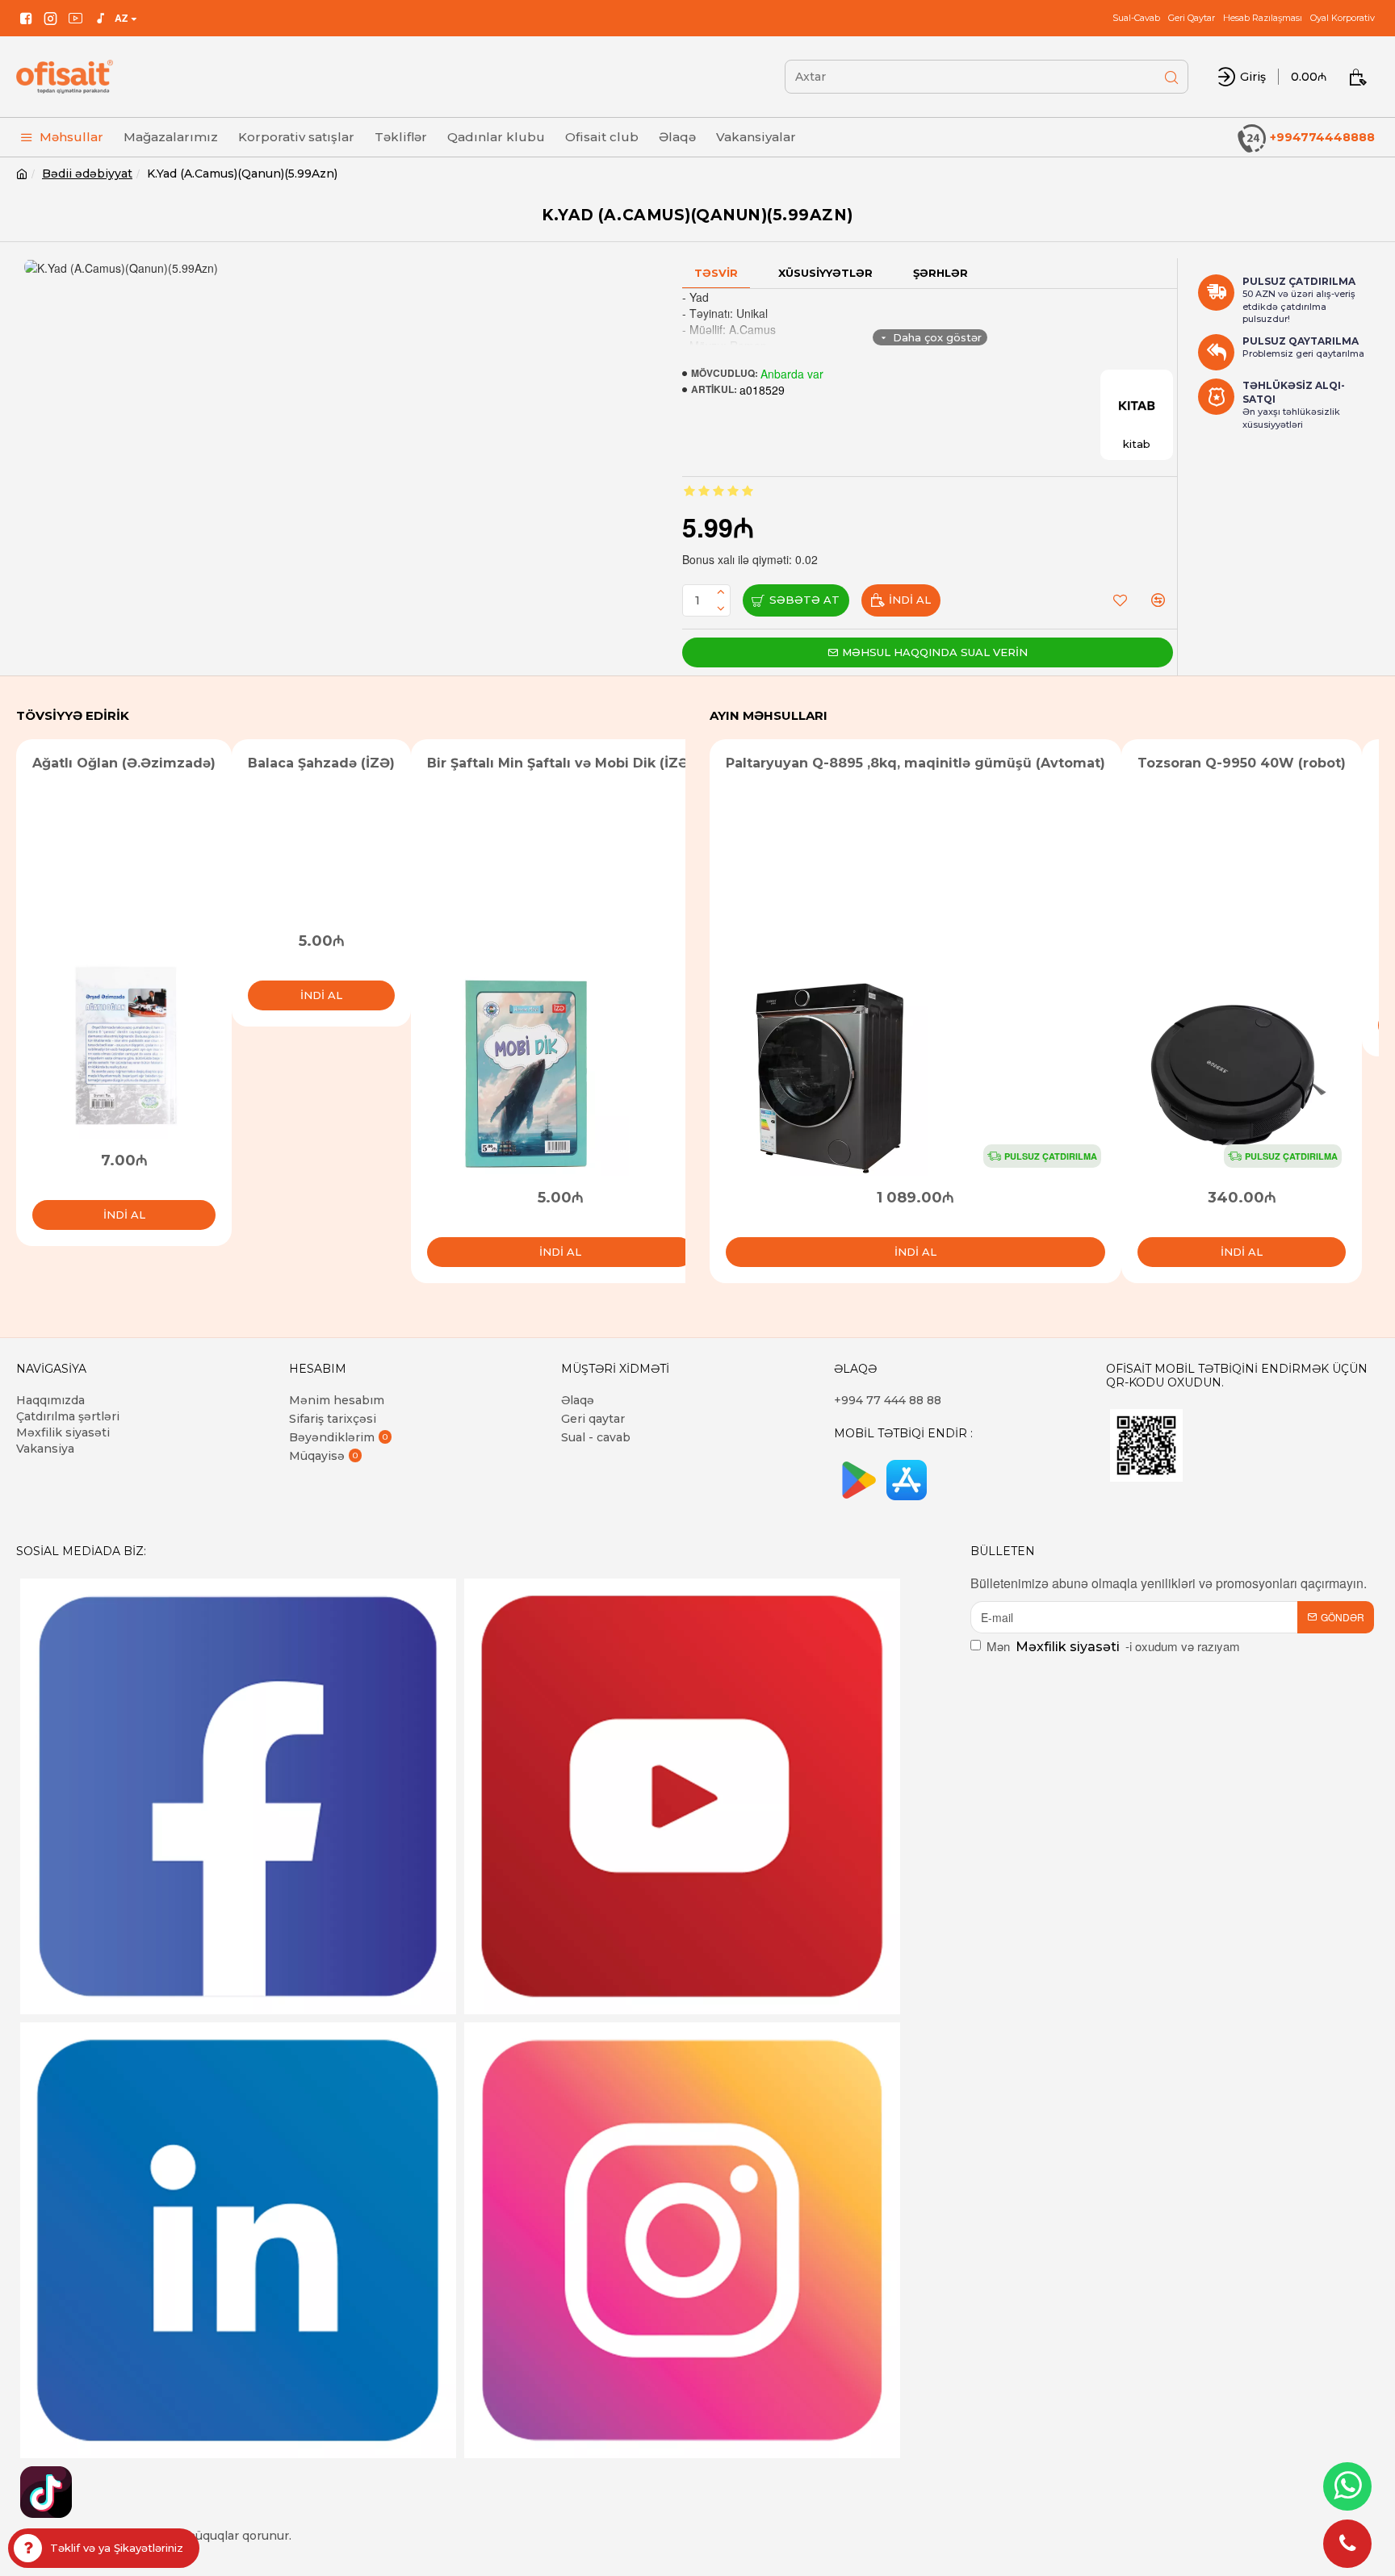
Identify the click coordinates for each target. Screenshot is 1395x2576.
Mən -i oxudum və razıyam (1113, 1646)
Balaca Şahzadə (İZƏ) (321, 763)
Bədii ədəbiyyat (87, 174)
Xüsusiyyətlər (825, 273)
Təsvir (716, 273)
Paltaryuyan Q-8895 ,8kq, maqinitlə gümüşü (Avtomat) (915, 763)
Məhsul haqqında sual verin (935, 652)
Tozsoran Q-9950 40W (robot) (1242, 763)
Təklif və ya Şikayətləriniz (117, 2548)
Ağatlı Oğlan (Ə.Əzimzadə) (124, 763)
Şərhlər (940, 273)
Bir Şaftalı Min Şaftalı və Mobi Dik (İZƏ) (560, 763)
